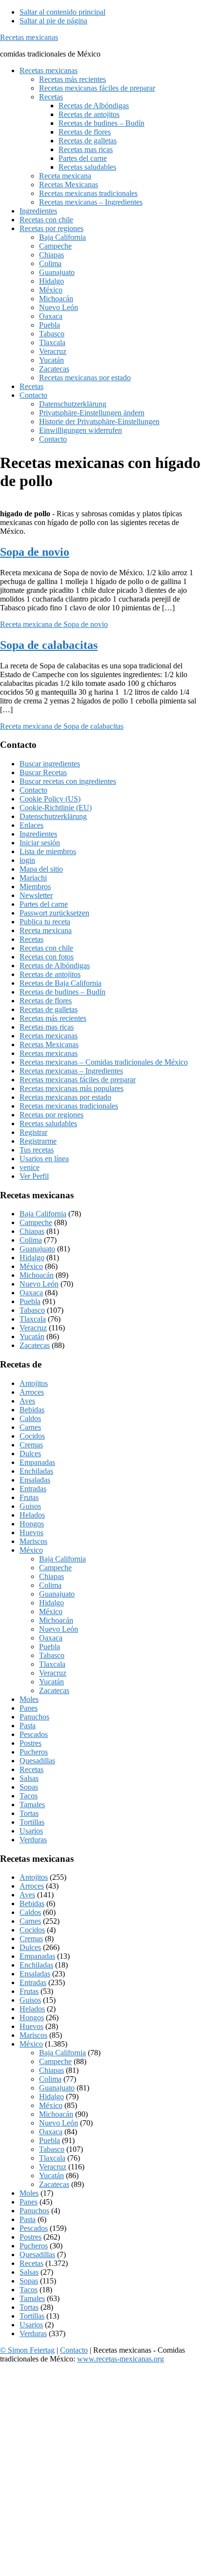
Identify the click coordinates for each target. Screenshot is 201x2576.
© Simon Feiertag (27, 2350)
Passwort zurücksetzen (54, 913)
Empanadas (37, 1462)
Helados (32, 1515)
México (31, 1266)
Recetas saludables (48, 1123)
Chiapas (32, 1231)
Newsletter (36, 895)
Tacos (29, 1796)
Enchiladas (36, 1471)
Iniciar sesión (40, 843)
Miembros (35, 887)
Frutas (29, 1497)
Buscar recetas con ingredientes (68, 781)
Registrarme (38, 1141)
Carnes (30, 1427)
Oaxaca (31, 1293)
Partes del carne (44, 904)
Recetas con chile (46, 948)
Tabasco (32, 1310)
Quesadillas (37, 1761)
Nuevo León (39, 1284)
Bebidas (32, 1410)
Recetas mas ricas (47, 1027)
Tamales (32, 1805)
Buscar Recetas (43, 772)
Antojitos (34, 1383)
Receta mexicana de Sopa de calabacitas (62, 726)
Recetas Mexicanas (49, 1044)
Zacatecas (35, 1345)
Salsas (29, 1778)
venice (30, 1167)
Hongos (32, 1524)
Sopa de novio (35, 552)
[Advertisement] (100, 2472)
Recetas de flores (46, 1001)
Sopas (29, 1787)
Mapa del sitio (41, 869)
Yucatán (32, 1337)
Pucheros (34, 1752)
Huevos (31, 1532)
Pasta (28, 1726)
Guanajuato (37, 1249)
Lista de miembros (48, 851)
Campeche (36, 1222)
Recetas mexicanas (29, 37)
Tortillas (32, 1822)
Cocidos (32, 1436)
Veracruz (33, 1328)
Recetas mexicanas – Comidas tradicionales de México (104, 1062)
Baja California (43, 1214)
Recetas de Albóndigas (55, 966)
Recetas (31, 939)
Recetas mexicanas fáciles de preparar (78, 1080)
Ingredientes (38, 834)
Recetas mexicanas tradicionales (69, 1106)
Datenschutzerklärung (53, 816)
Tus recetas (37, 1150)
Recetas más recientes (53, 1018)
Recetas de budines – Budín (62, 992)
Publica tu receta (45, 922)
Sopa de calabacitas (49, 645)
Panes (29, 1708)
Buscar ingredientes (50, 764)
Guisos (30, 1506)
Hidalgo (32, 1258)
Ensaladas (35, 1480)
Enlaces (31, 825)
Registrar (33, 1132)
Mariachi (33, 878)
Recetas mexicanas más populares (71, 1088)
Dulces (30, 1454)
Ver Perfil (34, 1176)
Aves (27, 1401)
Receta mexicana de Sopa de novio (54, 624)
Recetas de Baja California (60, 983)
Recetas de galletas (49, 1009)
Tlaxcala (33, 1319)
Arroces (32, 1392)
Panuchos (34, 1717)
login (27, 860)
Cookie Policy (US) (50, 799)
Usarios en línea (44, 1159)
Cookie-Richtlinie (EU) (56, 808)
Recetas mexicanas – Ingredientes (71, 1071)
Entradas (33, 1489)
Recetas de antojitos (50, 974)
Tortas (29, 1813)
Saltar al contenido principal (62, 12)
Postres (30, 1743)
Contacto (33, 790)
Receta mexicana (46, 930)
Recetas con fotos (47, 957)
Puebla (30, 1301)
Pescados (34, 1734)
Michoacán (37, 1275)
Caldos (30, 1418)
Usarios (31, 1831)
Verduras (33, 1840)
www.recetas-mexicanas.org (121, 2359)
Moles (29, 1699)
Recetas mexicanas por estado (65, 1097)
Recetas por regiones (51, 1115)
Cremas (31, 1445)
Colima (31, 1240)
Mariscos (33, 1541)
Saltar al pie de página (53, 21)
